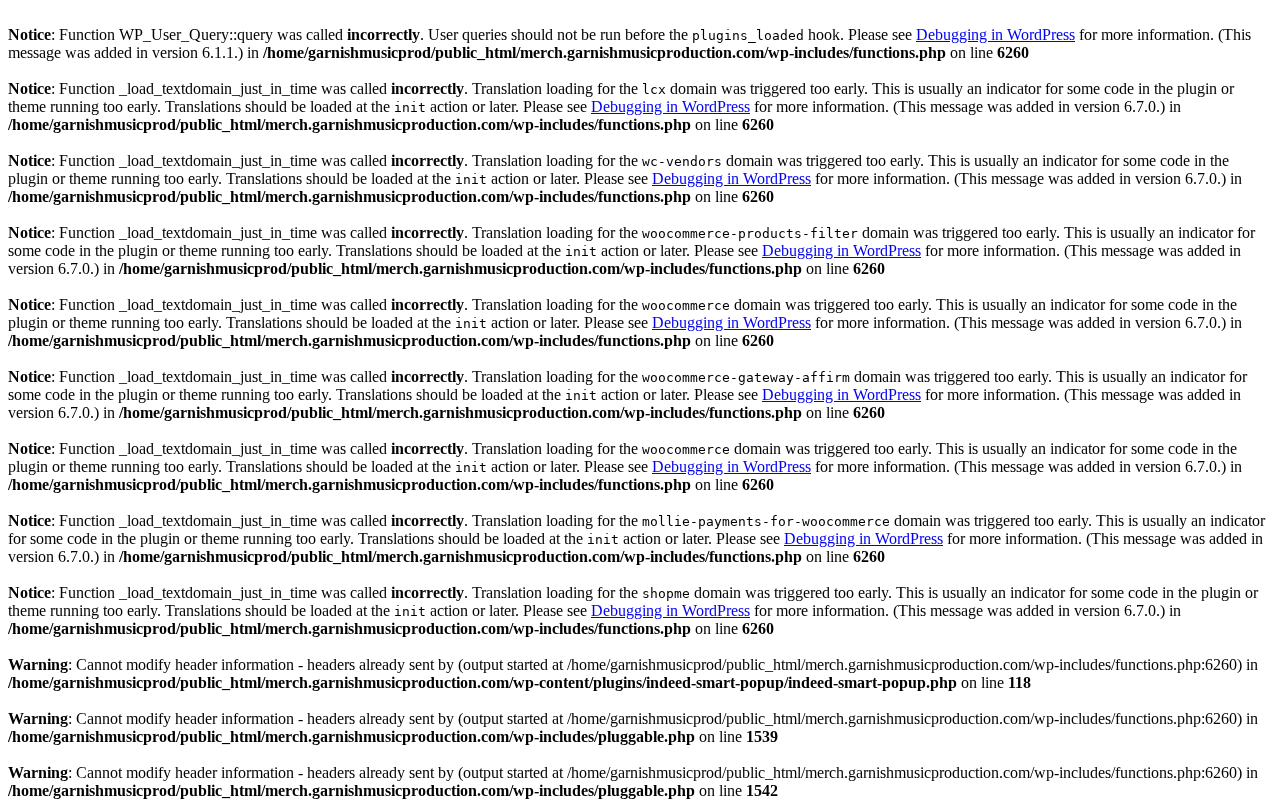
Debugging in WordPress (995, 34)
